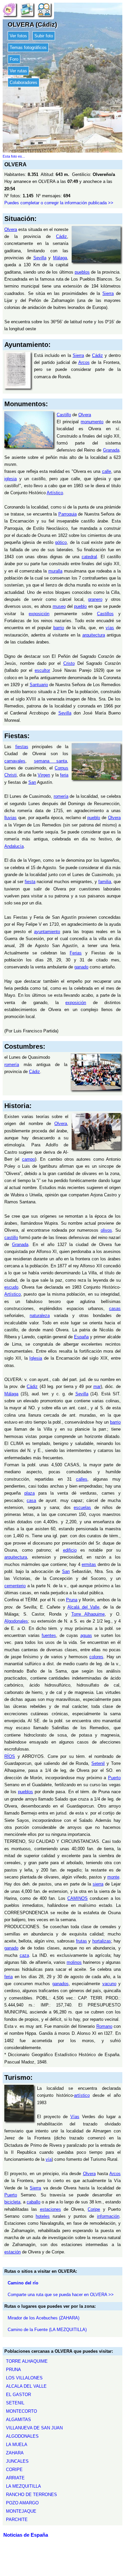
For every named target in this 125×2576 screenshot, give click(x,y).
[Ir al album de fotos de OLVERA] (27, 9)
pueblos (82, 272)
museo (59, 606)
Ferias (76, 953)
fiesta (30, 882)
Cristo (69, 663)
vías (110, 628)
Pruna (72, 1600)
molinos (74, 1962)
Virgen (44, 775)
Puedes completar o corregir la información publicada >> (59, 203)
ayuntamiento (47, 932)
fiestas (22, 747)
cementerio (15, 1586)
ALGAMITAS (18, 2420)
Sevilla (40, 258)
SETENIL (15, 2403)
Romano (104, 2026)
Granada (111, 450)
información (108, 2216)
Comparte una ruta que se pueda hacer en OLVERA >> (61, 2295)
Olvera (11, 229)
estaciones (50, 2209)
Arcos (84, 362)
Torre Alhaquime (88, 1614)
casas (115, 1308)
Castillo (64, 415)
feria (64, 775)
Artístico (55, 493)
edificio (70, 1550)
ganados (60, 1984)
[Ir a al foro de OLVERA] (44, 9)
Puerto (114, 1778)
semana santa (51, 761)
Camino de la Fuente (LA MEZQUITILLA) (47, 2330)
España (81, 1337)
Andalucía (14, 846)
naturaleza (40, 1315)
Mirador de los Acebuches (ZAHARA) (43, 2318)
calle (106, 471)
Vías (75, 2117)
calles (82, 1479)
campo (28, 1159)
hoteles (43, 2216)
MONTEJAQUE (21, 2511)
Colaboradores (23, 82)
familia (105, 882)
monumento (92, 422)
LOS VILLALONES (24, 2378)
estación (12, 2252)
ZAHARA (15, 2453)
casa (31, 1500)
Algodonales (16, 1621)
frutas (81, 1941)
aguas (86, 1635)
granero (95, 599)
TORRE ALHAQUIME (27, 2361)
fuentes (49, 1635)
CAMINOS (77, 1898)
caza (24, 1955)
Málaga (60, 258)
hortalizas (102, 1941)
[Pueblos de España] (9, 9)
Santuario (39, 685)
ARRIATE (15, 2478)
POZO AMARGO (22, 2503)
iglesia (10, 479)
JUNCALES (17, 2461)
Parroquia (67, 514)
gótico (61, 542)
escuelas (82, 1507)
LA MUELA (17, 2445)
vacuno (109, 1984)
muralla (55, 571)
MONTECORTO (21, 2411)
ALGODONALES (22, 2436)
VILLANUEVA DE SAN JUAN (34, 2428)
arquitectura (94, 635)
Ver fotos (18, 36)
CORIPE (14, 2470)
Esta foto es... (14, 156)
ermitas (89, 1564)
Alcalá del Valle (83, 1607)
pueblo (80, 606)
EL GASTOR (18, 2395)
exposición (39, 614)
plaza (29, 1493)
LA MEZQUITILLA (23, 2486)
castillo (11, 1238)
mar (97, 1386)
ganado (81, 967)
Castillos (105, 614)
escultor (42, 670)
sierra (98, 1884)
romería (61, 796)
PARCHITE (17, 2520)
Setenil (98, 1763)
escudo (11, 1287)
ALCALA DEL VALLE (26, 2386)
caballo (33, 2202)
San (32, 782)
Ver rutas (18, 71)
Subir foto (44, 36)
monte (113, 1877)
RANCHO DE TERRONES (31, 2495)
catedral (89, 557)
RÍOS (10, 1756)
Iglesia (36, 1358)
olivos (106, 1230)
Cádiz (61, 236)
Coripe (94, 2209)
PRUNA (13, 2370)
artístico (82, 2095)
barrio (59, 628)
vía (49, 2159)
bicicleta (12, 2202)
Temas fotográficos (28, 47)
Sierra (108, 293)
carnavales (15, 761)
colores (96, 1657)
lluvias (10, 818)
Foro (14, 59)
